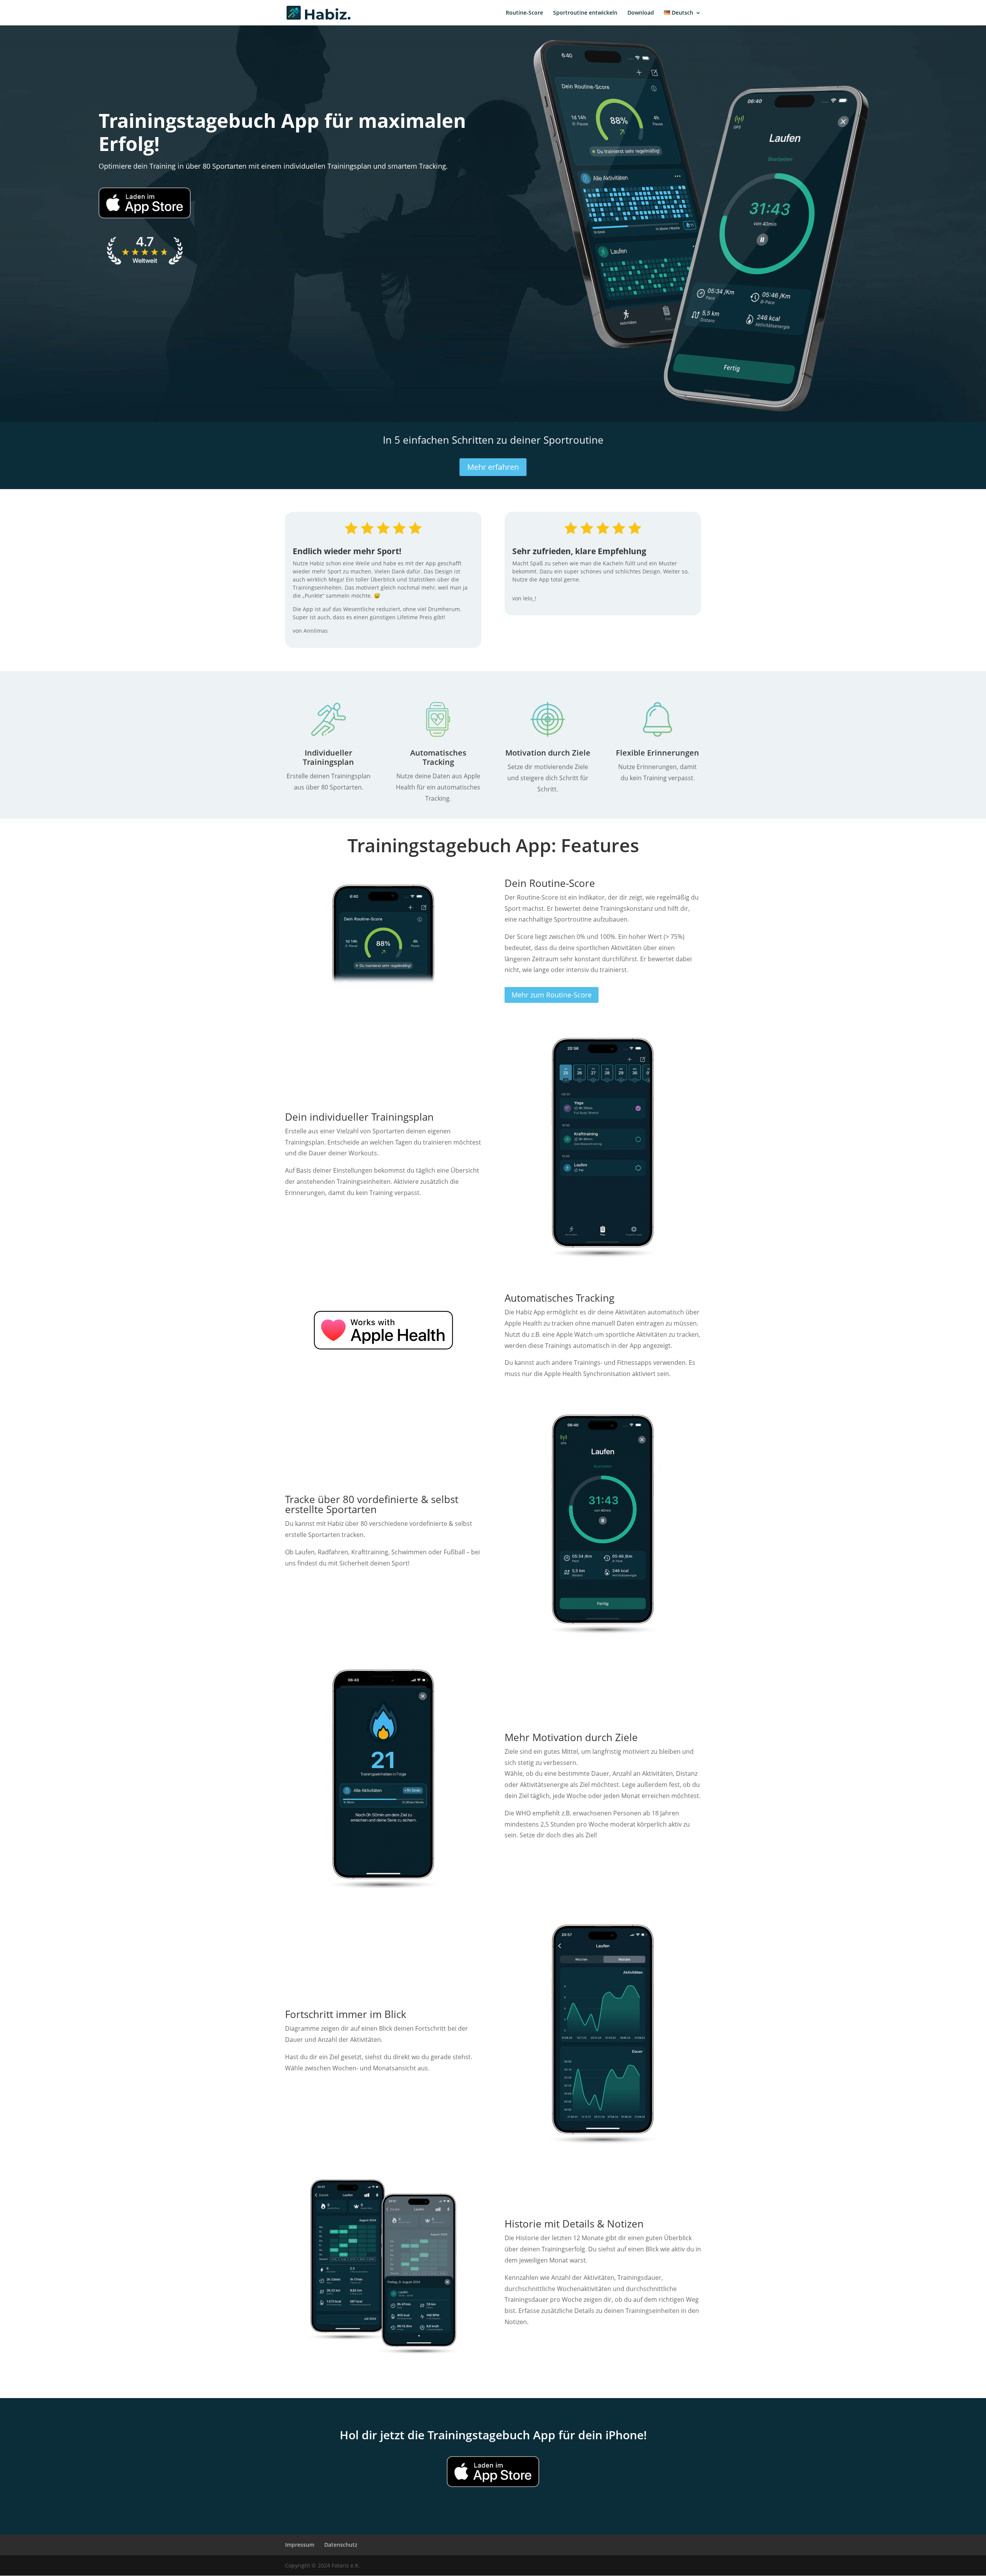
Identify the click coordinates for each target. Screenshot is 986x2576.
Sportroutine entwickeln (585, 13)
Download (641, 13)
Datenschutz (341, 2545)
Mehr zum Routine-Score (552, 995)
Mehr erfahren (493, 467)
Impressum (300, 2545)
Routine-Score (524, 13)
